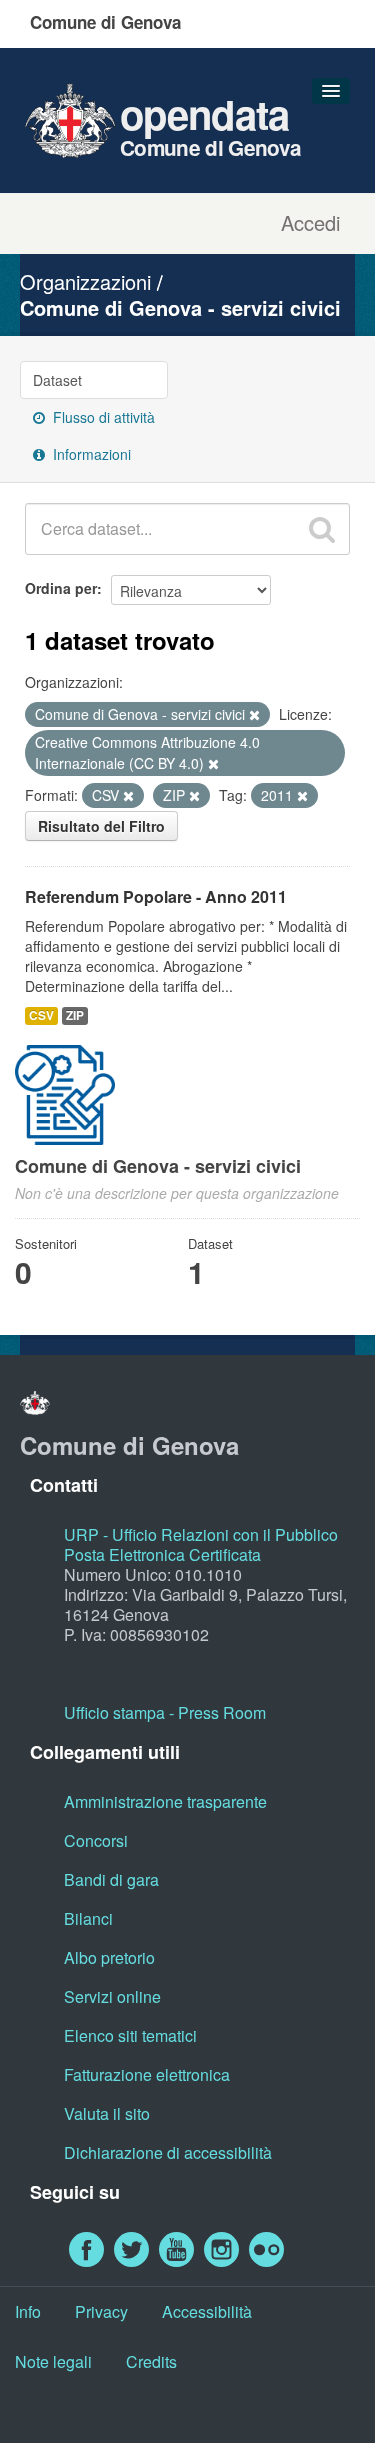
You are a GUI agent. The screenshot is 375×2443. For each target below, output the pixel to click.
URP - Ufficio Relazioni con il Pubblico (201, 1534)
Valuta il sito (107, 2113)
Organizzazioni (85, 281)
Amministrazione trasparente (165, 1801)
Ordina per (61, 588)
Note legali (53, 2361)
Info (28, 2311)
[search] (322, 529)
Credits (151, 2361)
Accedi (310, 223)
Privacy (101, 2311)
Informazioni (90, 454)
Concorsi (96, 1840)
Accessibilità (207, 2311)
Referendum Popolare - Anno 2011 (156, 896)
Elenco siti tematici (130, 2035)
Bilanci (88, 1918)
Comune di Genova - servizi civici (180, 307)
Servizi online (112, 1996)
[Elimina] (254, 715)
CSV (41, 1015)
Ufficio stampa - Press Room (165, 1712)
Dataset (57, 380)
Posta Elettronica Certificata (162, 1554)
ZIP (75, 1015)
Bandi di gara (111, 1879)
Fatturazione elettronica (147, 2074)
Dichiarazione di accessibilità (168, 2152)
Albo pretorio (109, 1957)
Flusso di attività (102, 417)
